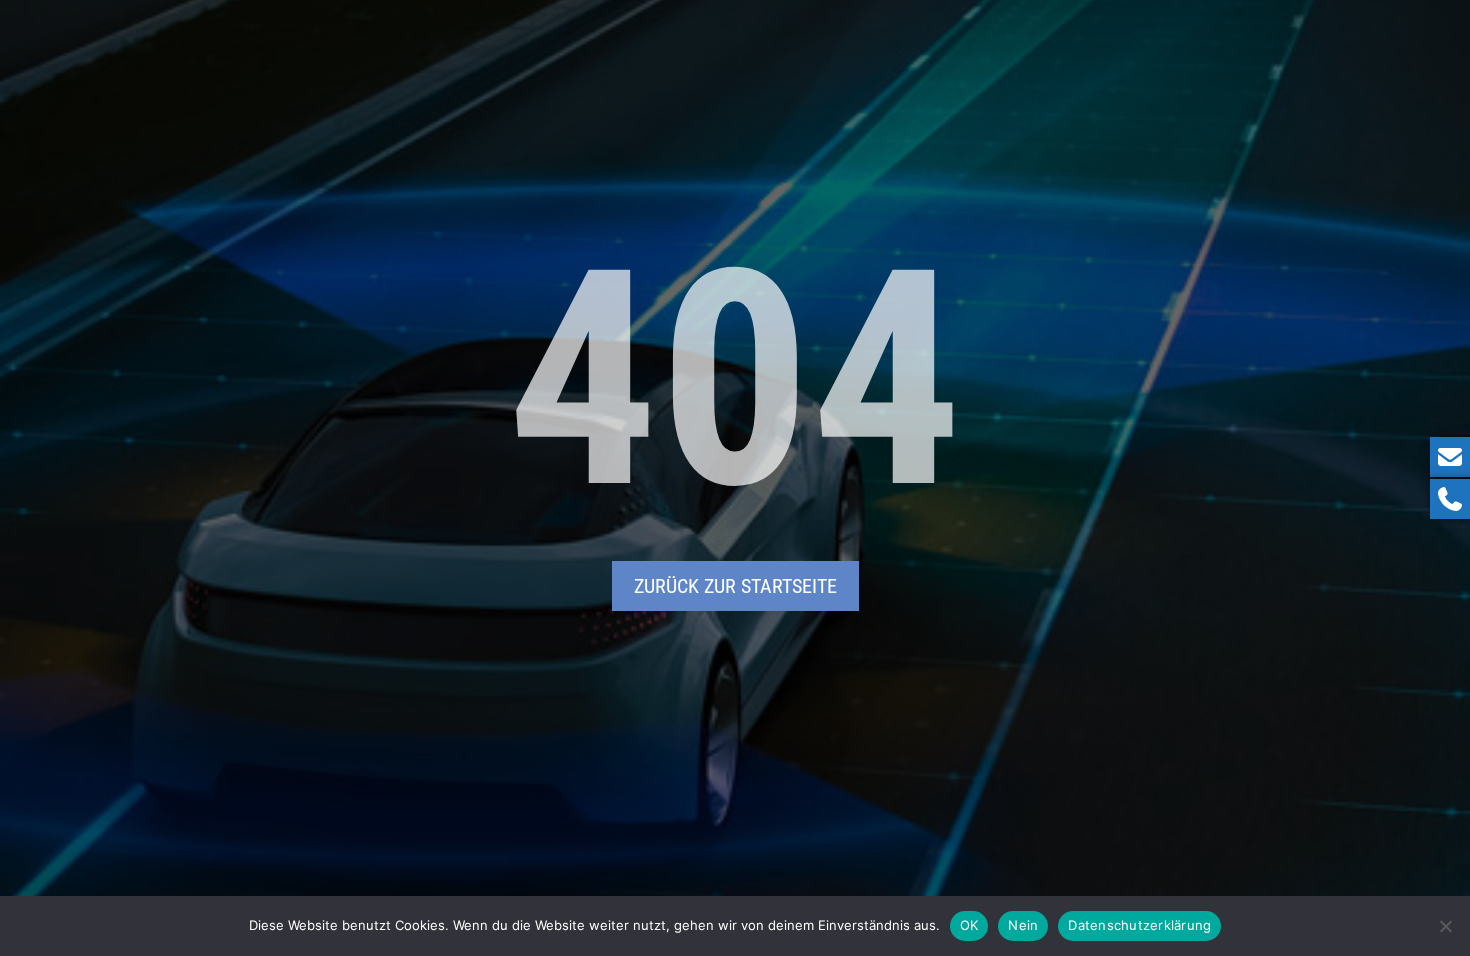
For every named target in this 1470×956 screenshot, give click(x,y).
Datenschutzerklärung (1139, 925)
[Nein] (1445, 926)
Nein (1023, 925)
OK (969, 925)
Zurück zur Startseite (735, 586)
